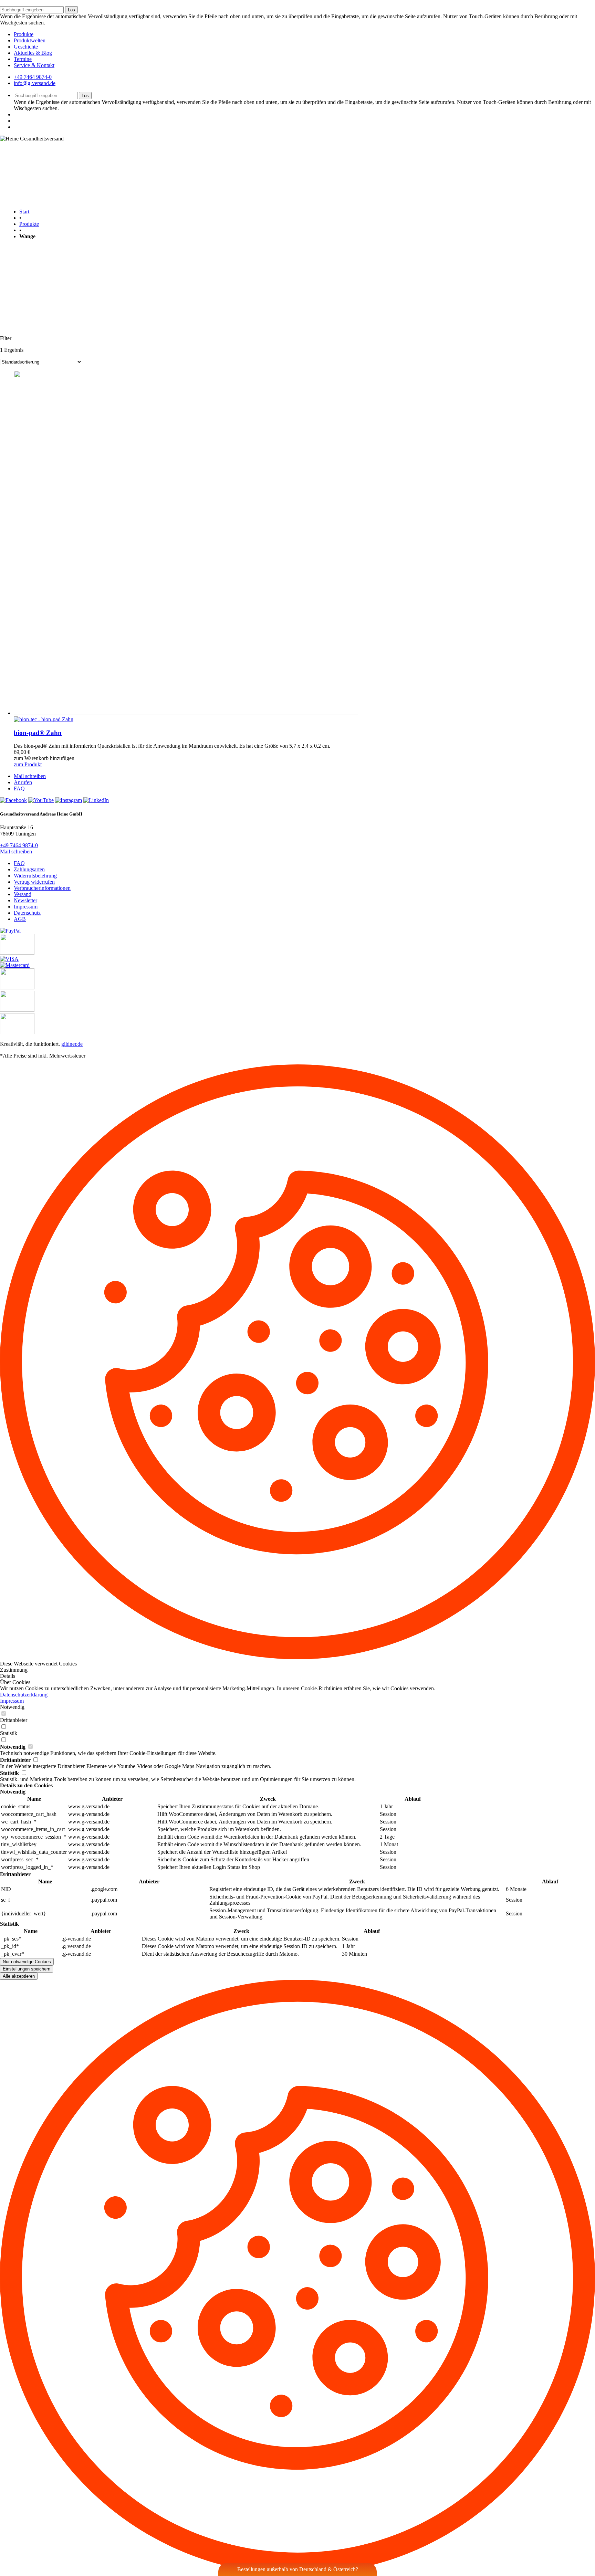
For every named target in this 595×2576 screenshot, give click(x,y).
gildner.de (72, 1044)
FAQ (19, 788)
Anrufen (23, 782)
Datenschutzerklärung (24, 1695)
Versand (23, 894)
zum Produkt (28, 764)
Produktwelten (30, 40)
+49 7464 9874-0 (33, 77)
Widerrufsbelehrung (35, 876)
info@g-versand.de (35, 83)
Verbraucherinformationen (42, 888)
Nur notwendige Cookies (27, 1962)
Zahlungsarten (29, 869)
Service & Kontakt (34, 65)
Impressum (26, 907)
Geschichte (26, 47)
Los (71, 10)
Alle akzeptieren (19, 1976)
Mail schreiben (30, 776)
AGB (20, 919)
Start (24, 212)
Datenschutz (27, 913)
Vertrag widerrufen (34, 882)
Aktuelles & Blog (33, 53)
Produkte (24, 34)
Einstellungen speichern (27, 1969)
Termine (23, 59)
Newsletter (25, 900)
